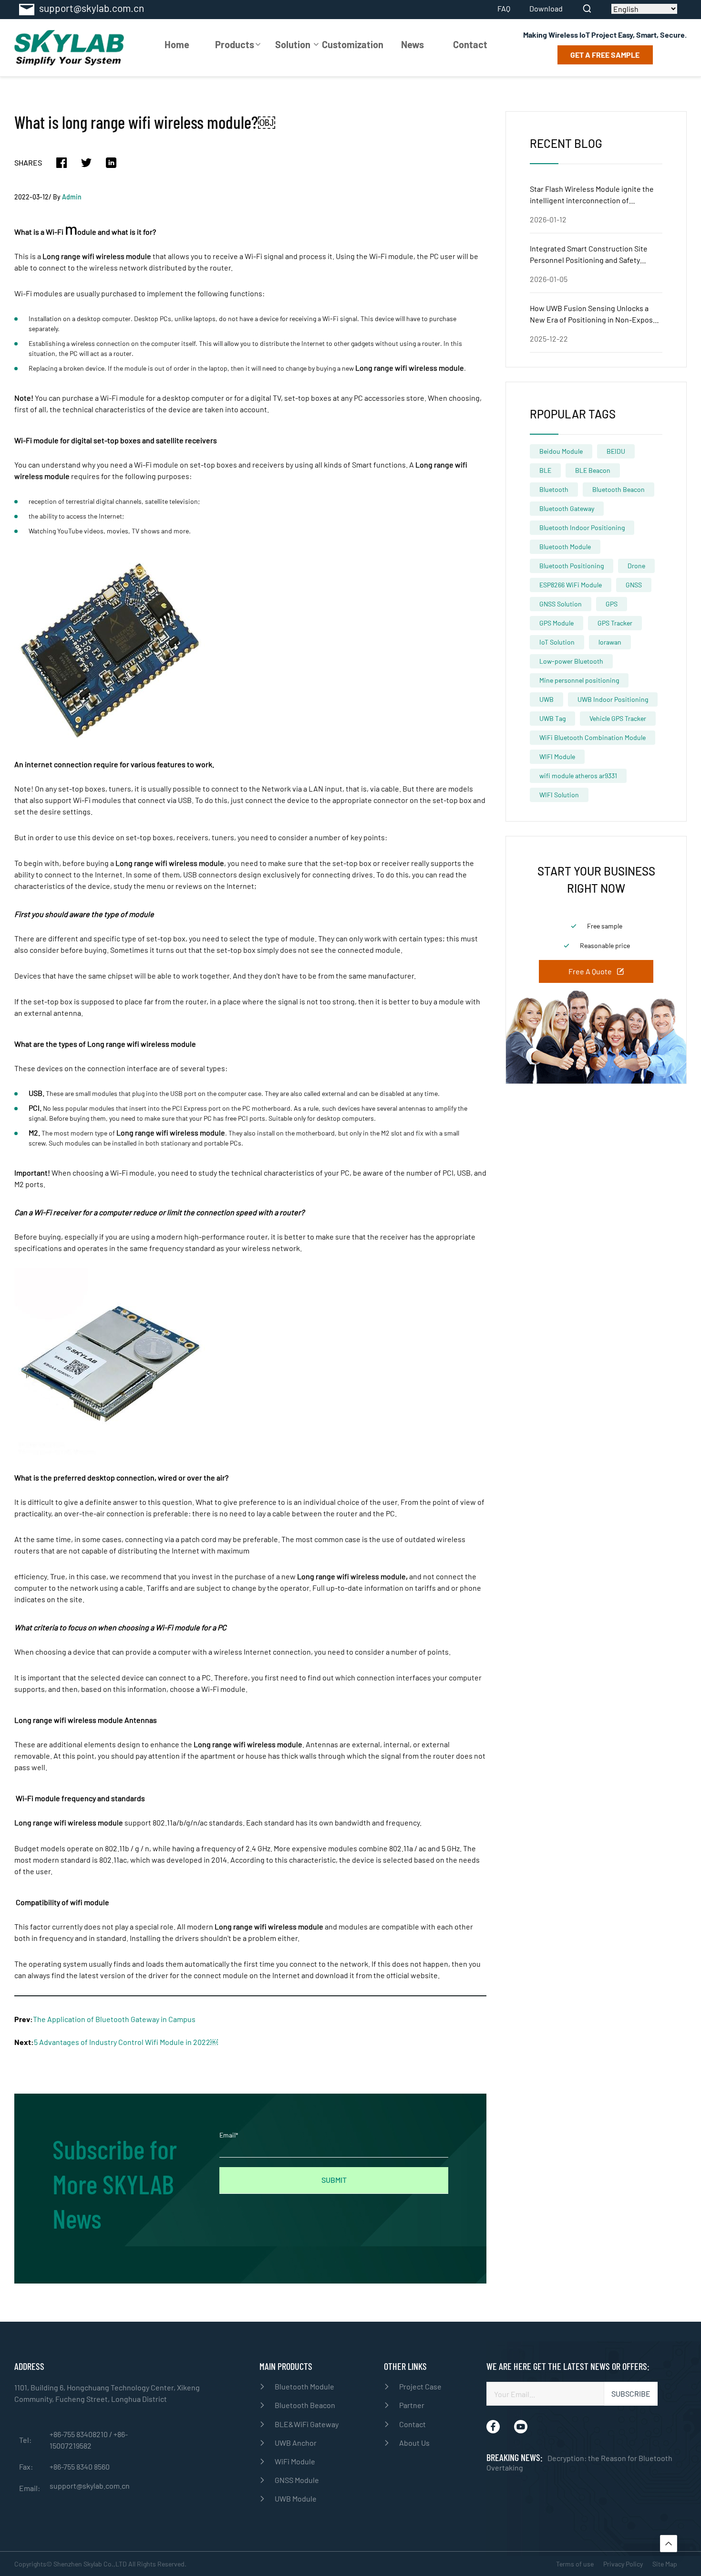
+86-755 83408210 (79, 2434)
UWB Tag (552, 718)
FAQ (504, 9)
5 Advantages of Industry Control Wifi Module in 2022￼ (126, 2042)
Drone (636, 566)
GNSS (634, 585)
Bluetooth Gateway (567, 508)
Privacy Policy (623, 2564)
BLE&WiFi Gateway (307, 2424)
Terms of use (575, 2564)
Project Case (420, 2386)
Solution (293, 44)
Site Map (665, 2564)
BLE (545, 470)
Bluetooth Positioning (572, 566)
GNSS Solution (561, 604)
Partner (412, 2405)
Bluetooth (554, 489)
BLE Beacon (593, 470)
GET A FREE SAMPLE (605, 55)
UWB (546, 699)
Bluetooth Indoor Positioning (582, 527)
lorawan (610, 642)
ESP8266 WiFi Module (571, 585)
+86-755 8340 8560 (80, 2466)
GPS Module (557, 623)
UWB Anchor (296, 2443)
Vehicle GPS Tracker (618, 718)
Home (177, 44)
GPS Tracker (615, 623)
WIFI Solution (559, 795)
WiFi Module (295, 2461)
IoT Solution (557, 642)
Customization (353, 44)
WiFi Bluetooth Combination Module (593, 737)
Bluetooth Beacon (619, 489)
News (412, 44)
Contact (470, 44)
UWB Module (296, 2498)
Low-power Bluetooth (571, 661)
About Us (414, 2443)
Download (546, 9)
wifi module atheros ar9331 (578, 776)
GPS (612, 604)
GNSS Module (297, 2480)
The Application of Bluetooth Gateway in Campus (114, 2019)
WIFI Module (557, 756)
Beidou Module (561, 451)
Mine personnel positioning (579, 680)
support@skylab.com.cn (90, 2486)
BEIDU (616, 451)
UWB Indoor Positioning (613, 699)
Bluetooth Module (565, 547)
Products (235, 44)
